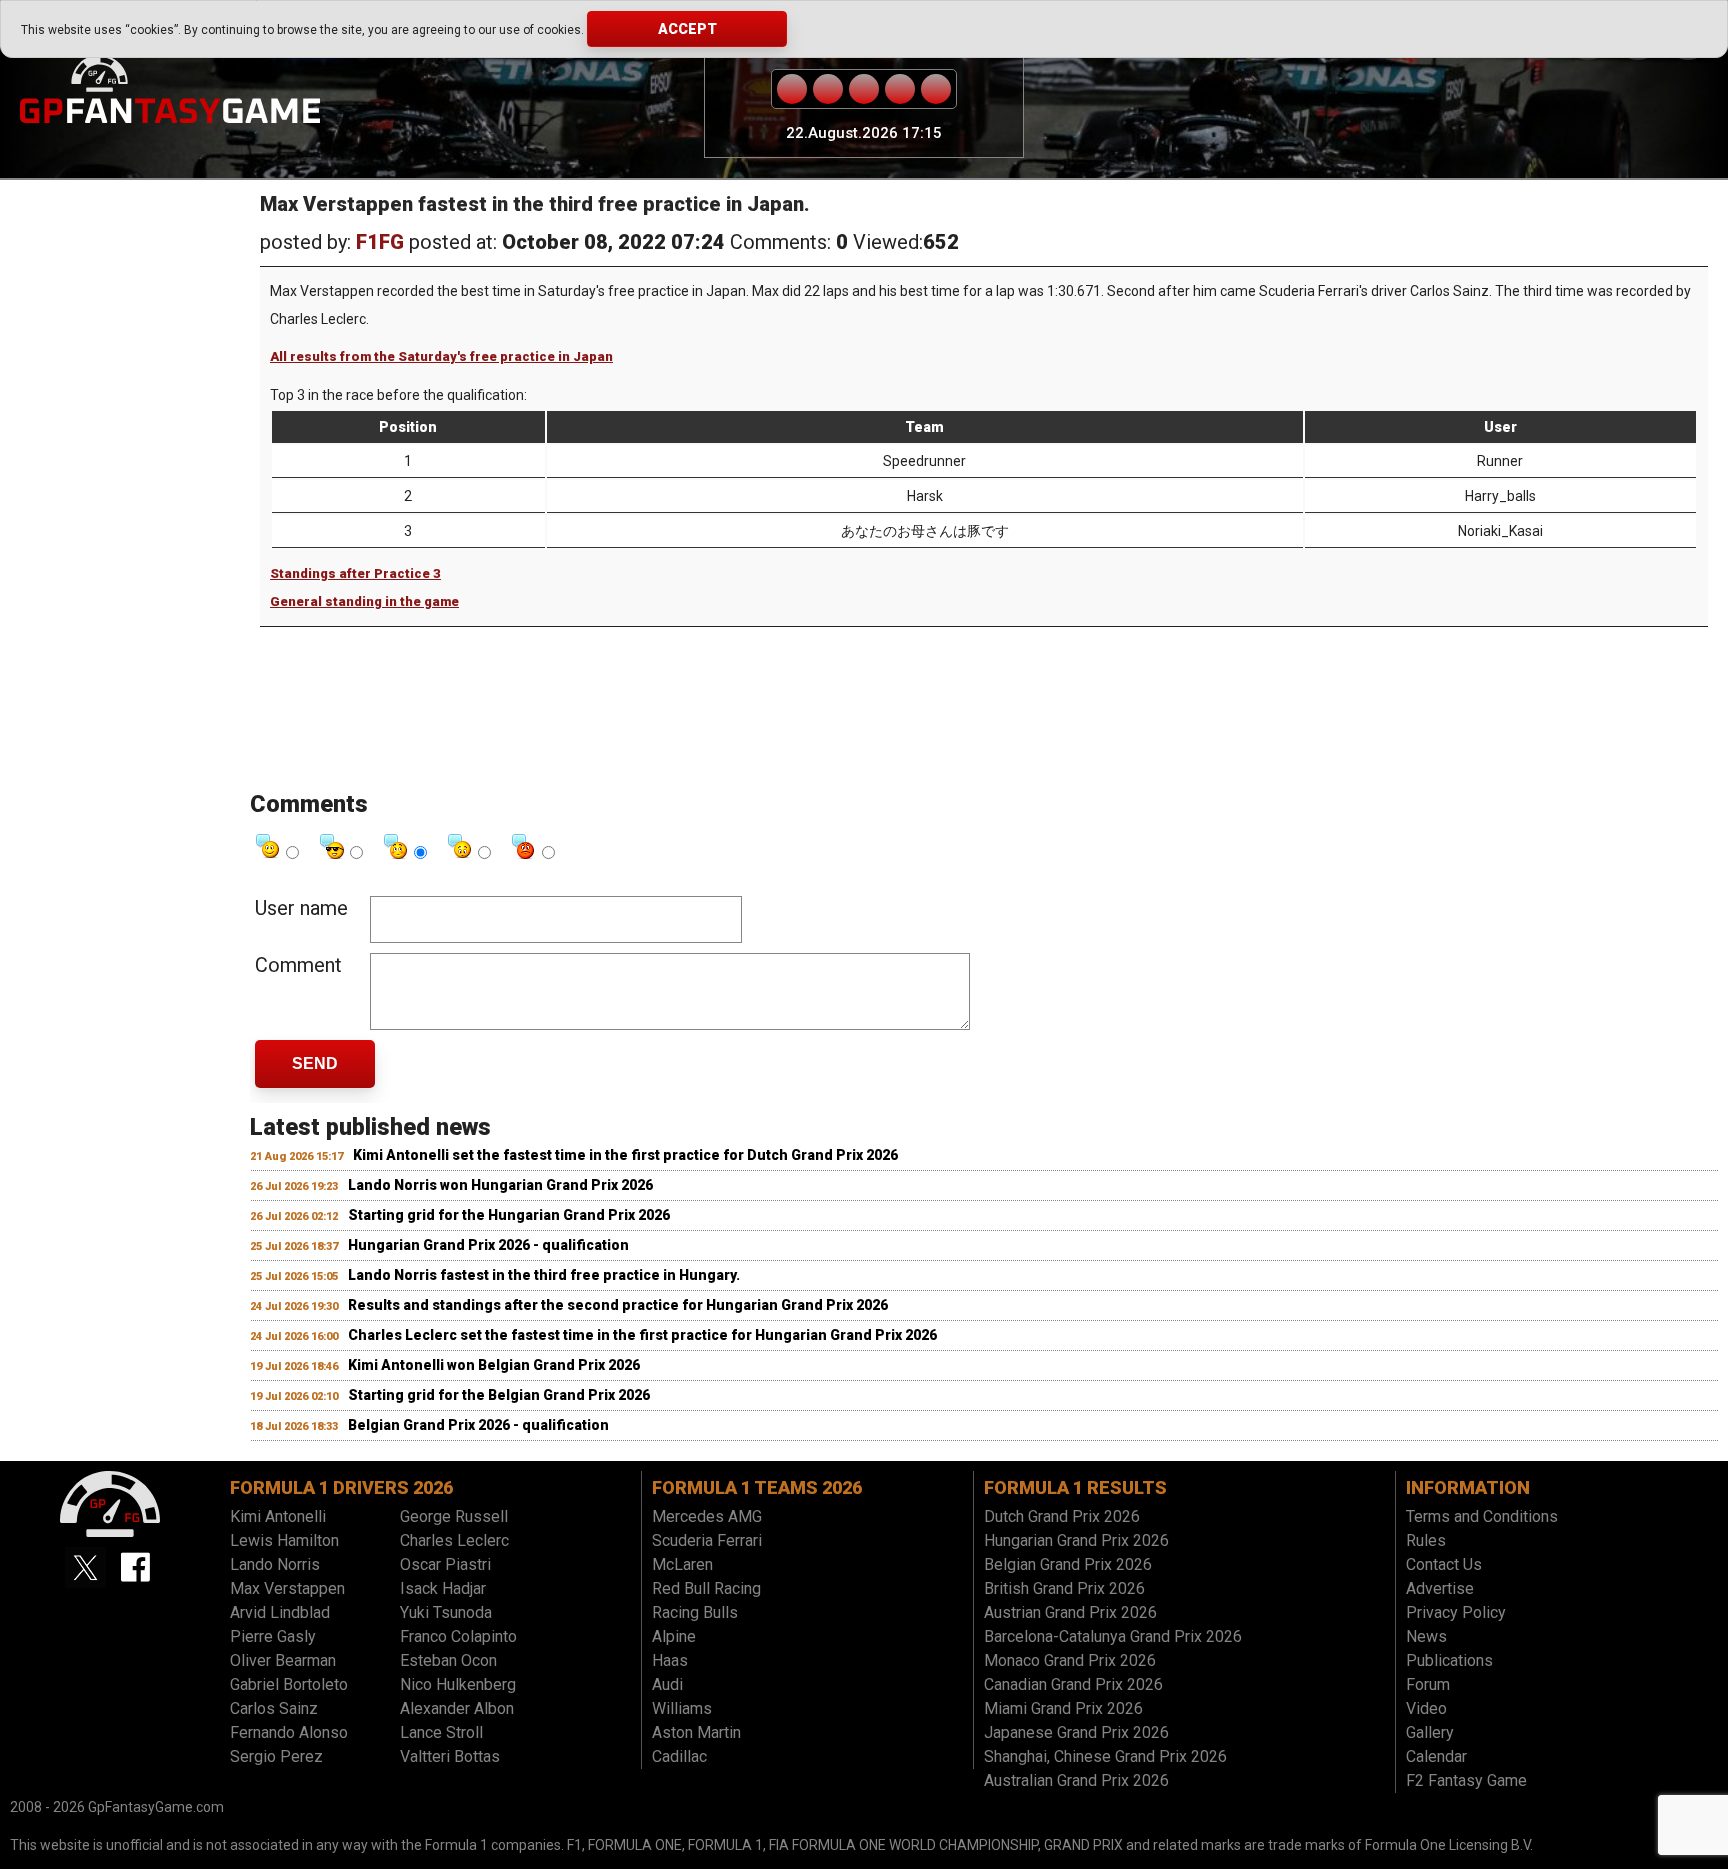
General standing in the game (364, 601)
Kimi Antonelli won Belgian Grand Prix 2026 (494, 1365)
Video (1426, 1708)
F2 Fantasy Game (1466, 1780)
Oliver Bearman (283, 1660)
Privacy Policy (1456, 1612)
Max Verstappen (287, 1588)
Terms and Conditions (1482, 1516)
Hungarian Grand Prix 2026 (1076, 1540)
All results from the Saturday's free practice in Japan (441, 356)
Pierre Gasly (273, 1636)
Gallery (1430, 1732)
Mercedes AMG (707, 1516)
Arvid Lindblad (280, 1612)
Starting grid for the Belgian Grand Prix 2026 (499, 1395)
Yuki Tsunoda (446, 1612)
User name (301, 908)
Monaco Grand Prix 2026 (1070, 1660)
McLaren (682, 1564)
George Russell (454, 1516)
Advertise (1440, 1588)
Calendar (1436, 1756)
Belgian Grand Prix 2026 (1068, 1564)
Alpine (674, 1636)
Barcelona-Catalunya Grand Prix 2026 (1113, 1636)
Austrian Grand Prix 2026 (1070, 1612)
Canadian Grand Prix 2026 (1073, 1684)
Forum (1428, 1684)
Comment (298, 965)
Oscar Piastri (445, 1564)
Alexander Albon (457, 1708)
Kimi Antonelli (278, 1516)
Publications (1449, 1660)
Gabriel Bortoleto (289, 1684)
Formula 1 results (1075, 1487)
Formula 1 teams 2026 (757, 1487)
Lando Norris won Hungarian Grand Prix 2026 (500, 1185)
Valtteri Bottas (450, 1756)
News (1426, 1636)
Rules (1426, 1540)
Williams (682, 1708)
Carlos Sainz (274, 1708)
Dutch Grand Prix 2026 (1062, 1516)
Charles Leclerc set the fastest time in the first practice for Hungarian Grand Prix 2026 (642, 1335)
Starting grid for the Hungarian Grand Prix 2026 (509, 1215)
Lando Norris (275, 1564)
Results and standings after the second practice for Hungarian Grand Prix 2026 (618, 1305)
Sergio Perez (276, 1756)
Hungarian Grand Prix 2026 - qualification (488, 1245)
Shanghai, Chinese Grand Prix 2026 (1105, 1756)
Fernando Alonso (289, 1732)
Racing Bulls (695, 1612)
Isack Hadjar (443, 1588)
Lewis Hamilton (284, 1540)
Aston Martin (696, 1732)
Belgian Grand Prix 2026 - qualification (478, 1425)
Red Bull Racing (706, 1588)
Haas (670, 1660)
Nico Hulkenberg (458, 1684)
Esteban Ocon (448, 1660)
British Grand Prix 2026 (1064, 1588)
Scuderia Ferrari (707, 1540)
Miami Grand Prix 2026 (1063, 1708)
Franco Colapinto (458, 1636)
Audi (667, 1684)
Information (1468, 1487)
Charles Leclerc (454, 1540)
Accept (687, 29)
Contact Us (1444, 1564)
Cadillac (679, 1756)
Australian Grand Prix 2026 (1076, 1780)
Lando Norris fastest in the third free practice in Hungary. (544, 1275)
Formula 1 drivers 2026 (341, 1487)
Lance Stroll (441, 1732)
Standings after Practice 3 (355, 573)
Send (315, 1063)
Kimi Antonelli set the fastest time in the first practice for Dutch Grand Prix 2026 (625, 1155)
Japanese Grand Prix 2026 (1076, 1732)
